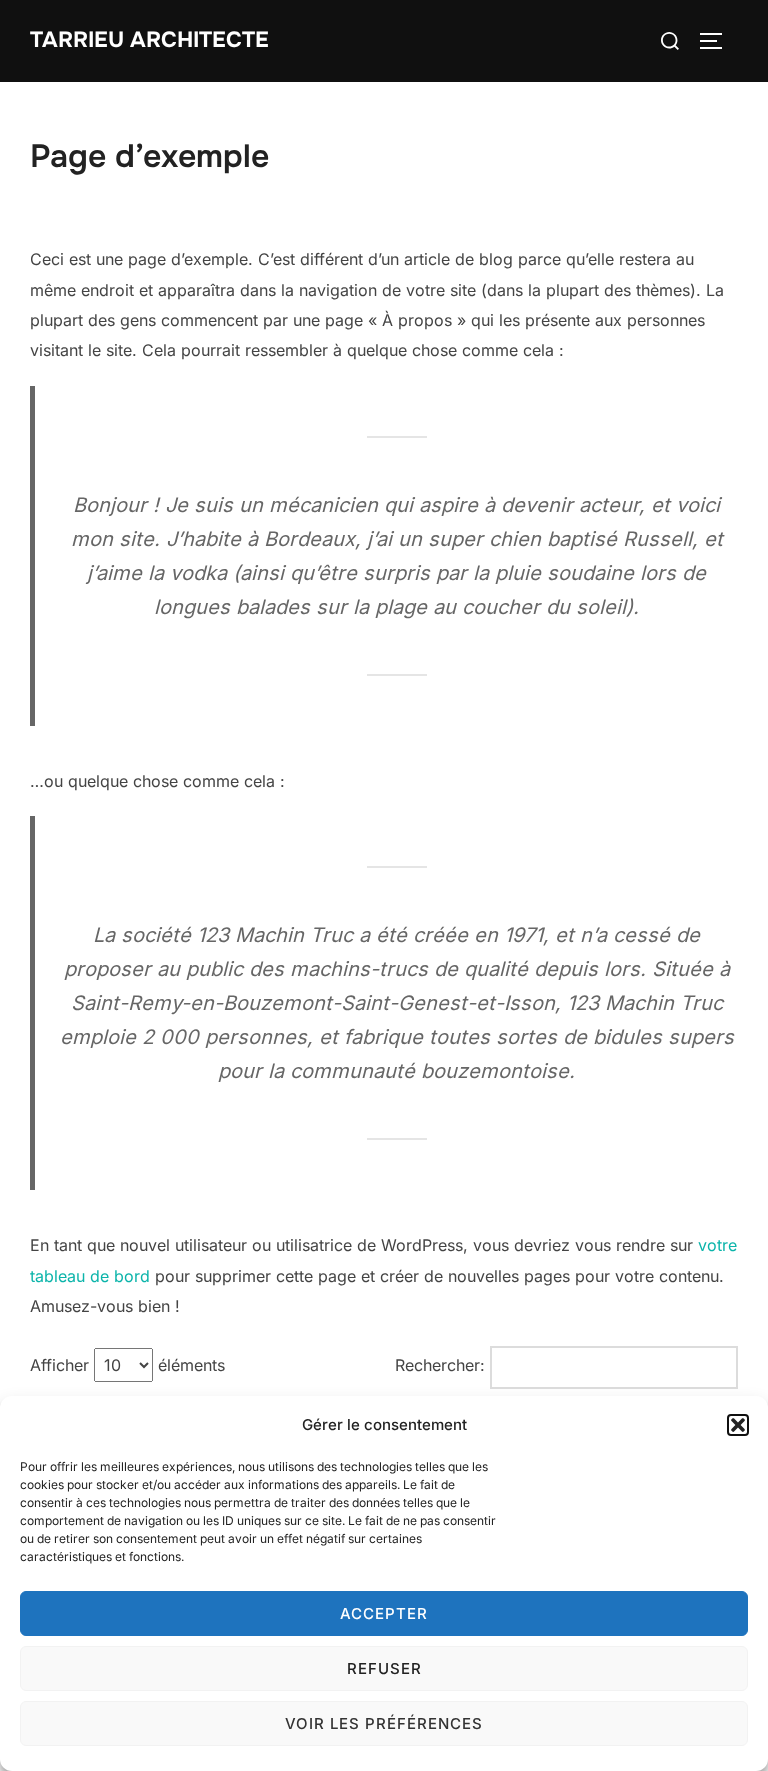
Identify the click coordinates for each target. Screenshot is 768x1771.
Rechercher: (440, 1365)
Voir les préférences (384, 1723)
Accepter (384, 1613)
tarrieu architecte (149, 40)
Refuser (384, 1668)
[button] (738, 1425)
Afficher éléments (127, 1365)
